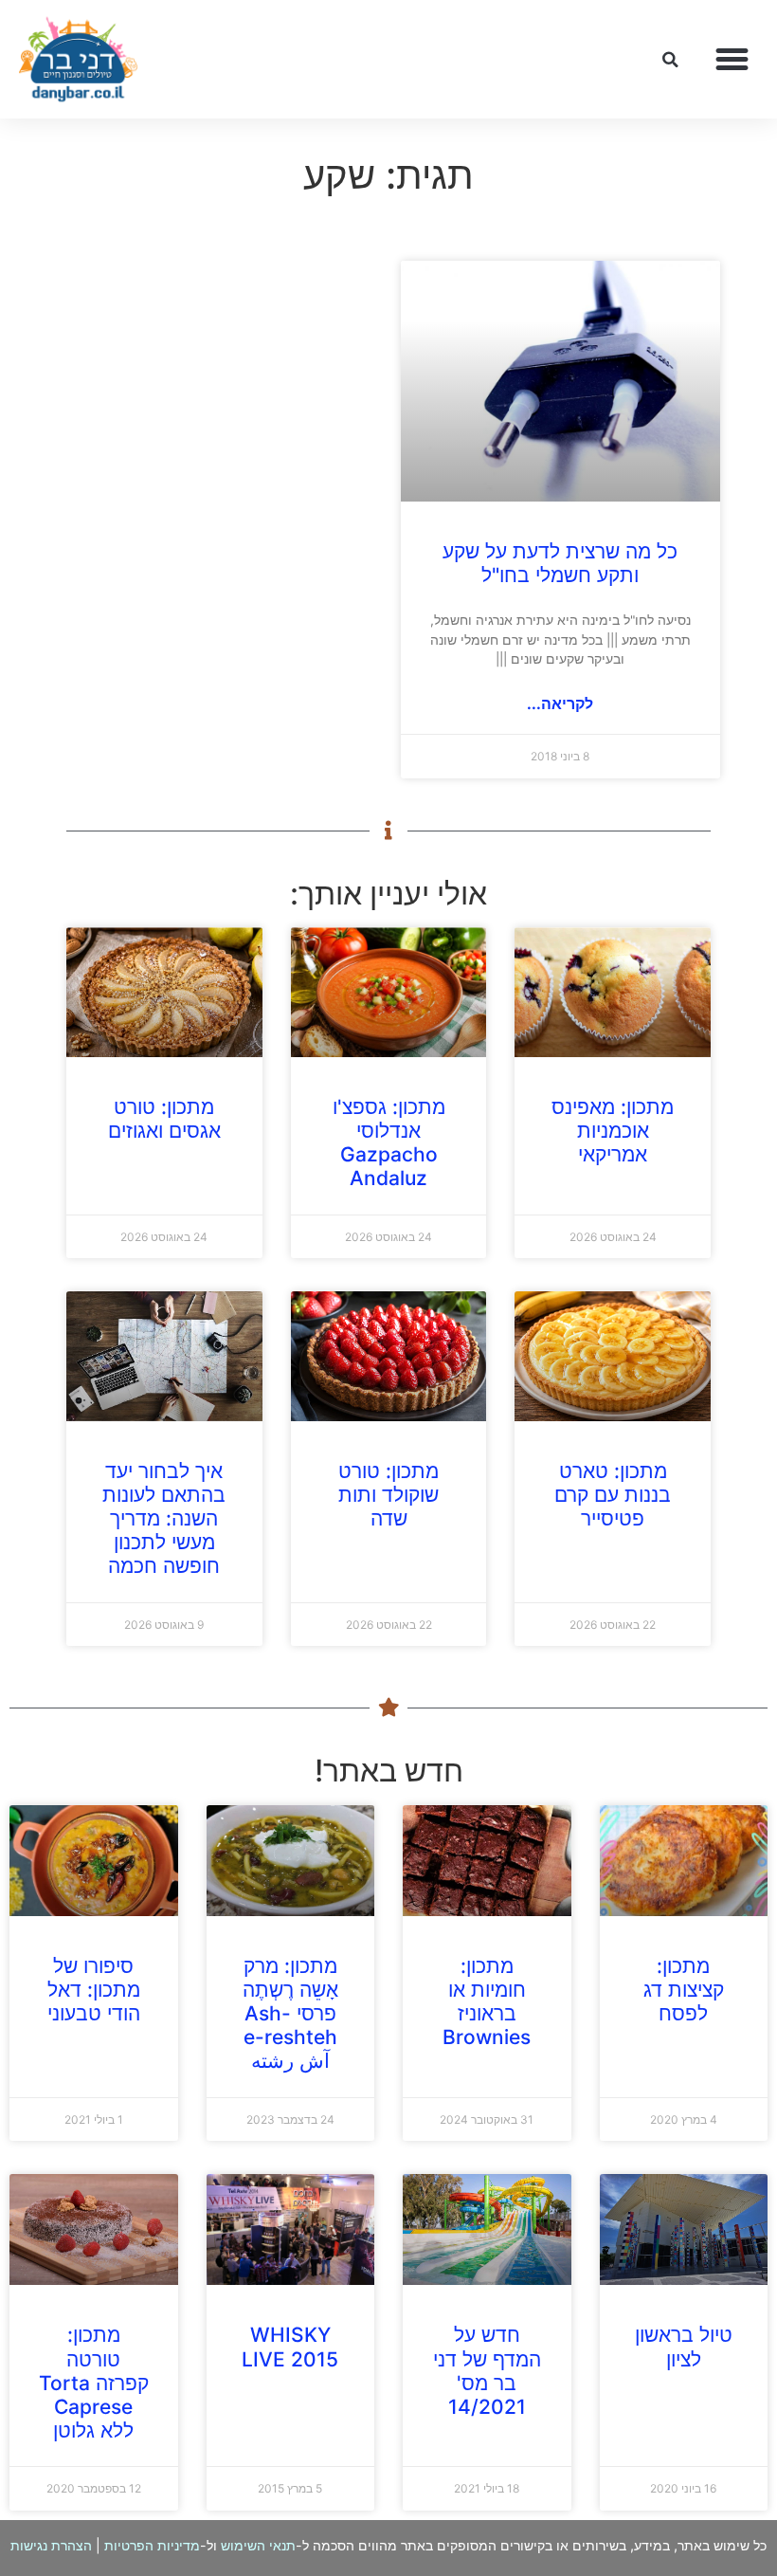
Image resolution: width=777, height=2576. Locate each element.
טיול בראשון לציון (684, 2347)
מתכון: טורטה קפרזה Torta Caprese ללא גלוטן (94, 2383)
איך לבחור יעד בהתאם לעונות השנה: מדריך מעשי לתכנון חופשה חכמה (164, 1519)
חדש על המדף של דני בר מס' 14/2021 (487, 2371)
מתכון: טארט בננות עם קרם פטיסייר (613, 1495)
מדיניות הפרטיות (152, 2545)
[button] (732, 60)
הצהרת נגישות (51, 2545)
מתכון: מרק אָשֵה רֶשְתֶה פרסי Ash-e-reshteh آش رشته (290, 2014)
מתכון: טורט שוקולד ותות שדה (388, 1495)
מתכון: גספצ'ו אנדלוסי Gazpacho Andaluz (389, 1143)
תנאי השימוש (258, 2545)
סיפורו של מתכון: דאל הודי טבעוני (94, 1990)
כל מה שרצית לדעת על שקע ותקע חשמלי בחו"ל (560, 563)
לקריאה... (560, 703)
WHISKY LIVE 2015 (290, 2347)
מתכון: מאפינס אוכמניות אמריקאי (613, 1131)
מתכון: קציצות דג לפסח (684, 1990)
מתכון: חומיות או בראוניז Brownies (487, 2002)
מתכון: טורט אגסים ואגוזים (164, 1119)
